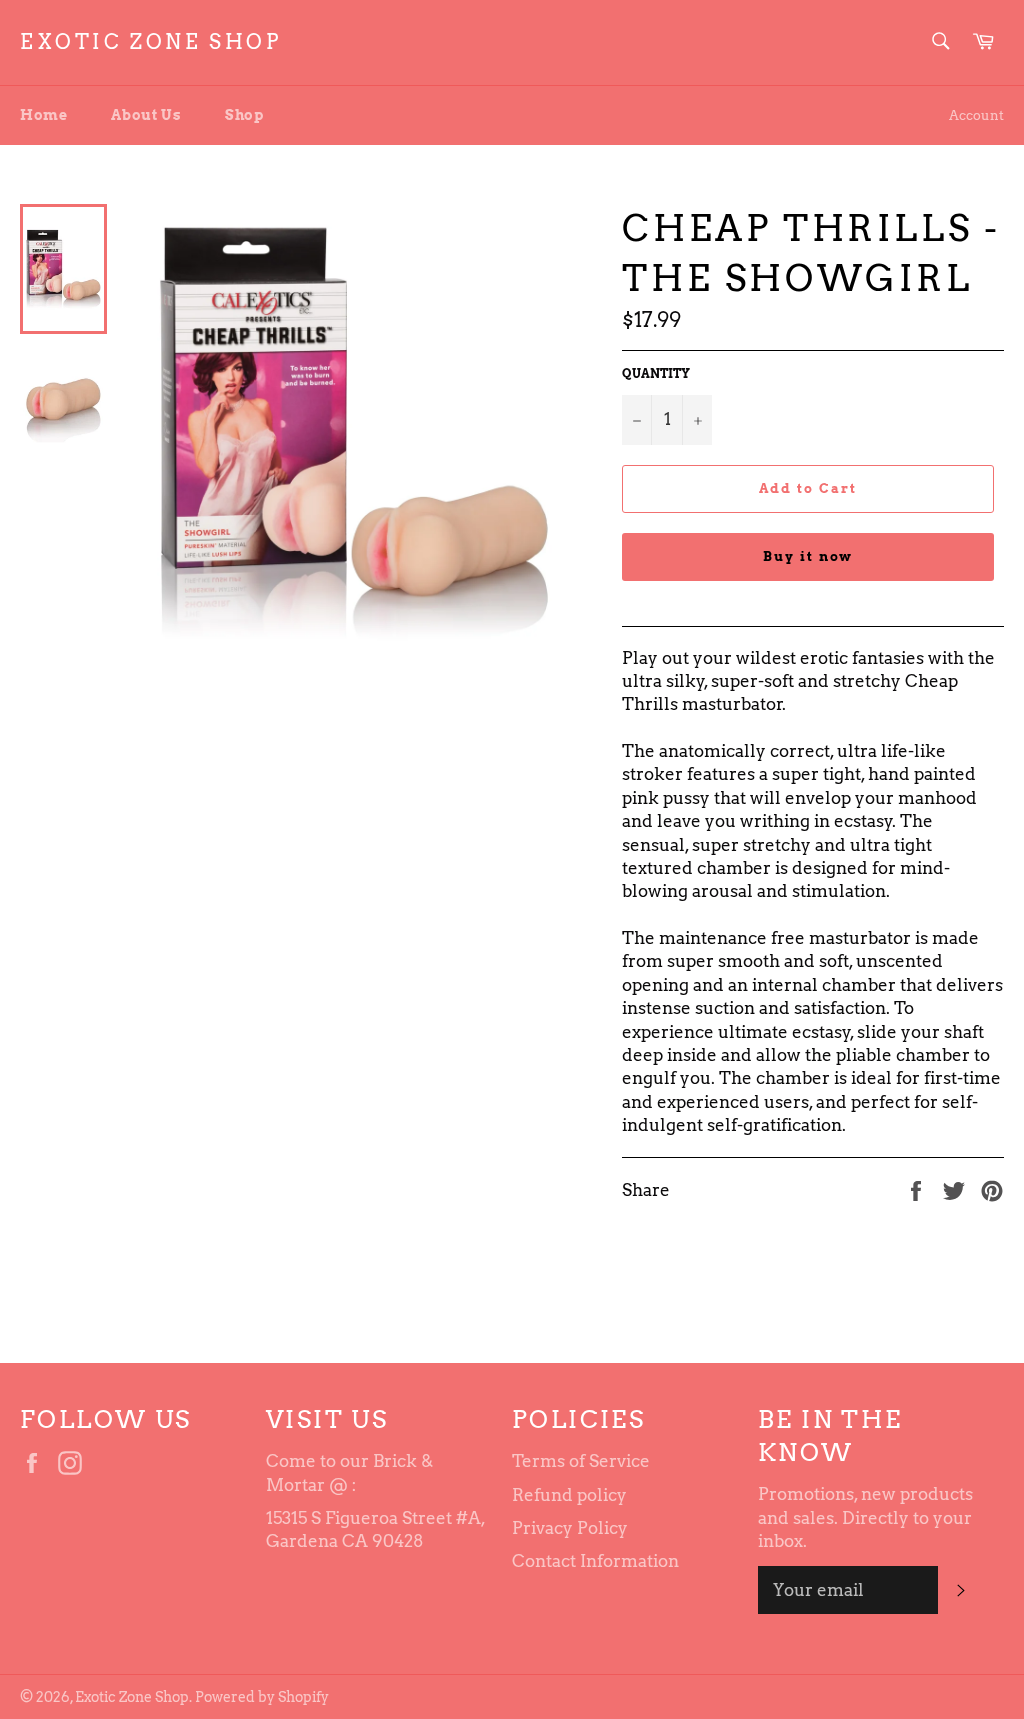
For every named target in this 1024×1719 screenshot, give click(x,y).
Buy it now (808, 556)
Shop (244, 115)
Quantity (656, 373)
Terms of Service (581, 1461)
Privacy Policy (570, 1528)
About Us (146, 115)
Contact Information (595, 1561)
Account (976, 115)
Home (43, 115)
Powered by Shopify (262, 1697)
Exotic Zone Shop (151, 42)
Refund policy (569, 1495)
